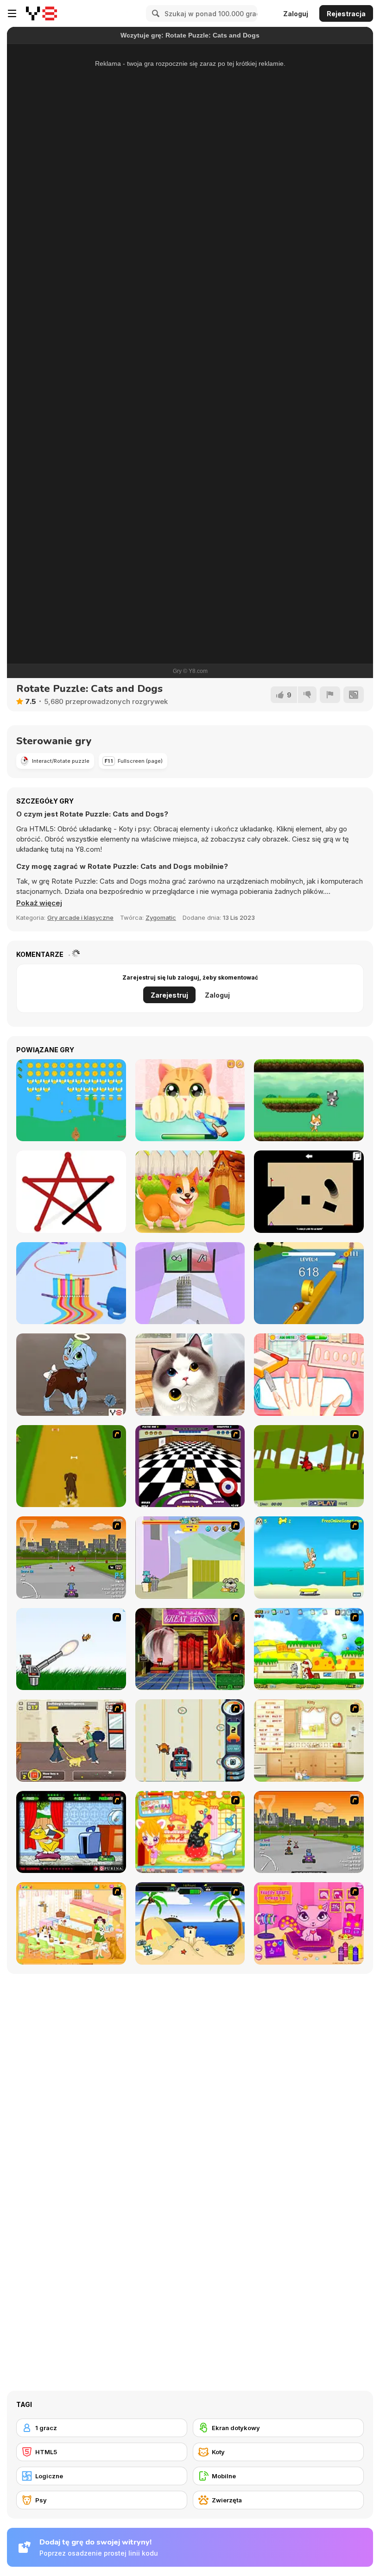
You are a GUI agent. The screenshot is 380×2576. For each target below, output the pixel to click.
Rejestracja (346, 14)
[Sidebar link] (12, 13)
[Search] (154, 13)
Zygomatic (161, 917)
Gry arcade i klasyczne (80, 917)
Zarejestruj (169, 995)
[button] (39, 903)
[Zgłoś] (330, 695)
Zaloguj (296, 14)
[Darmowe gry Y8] (41, 13)
